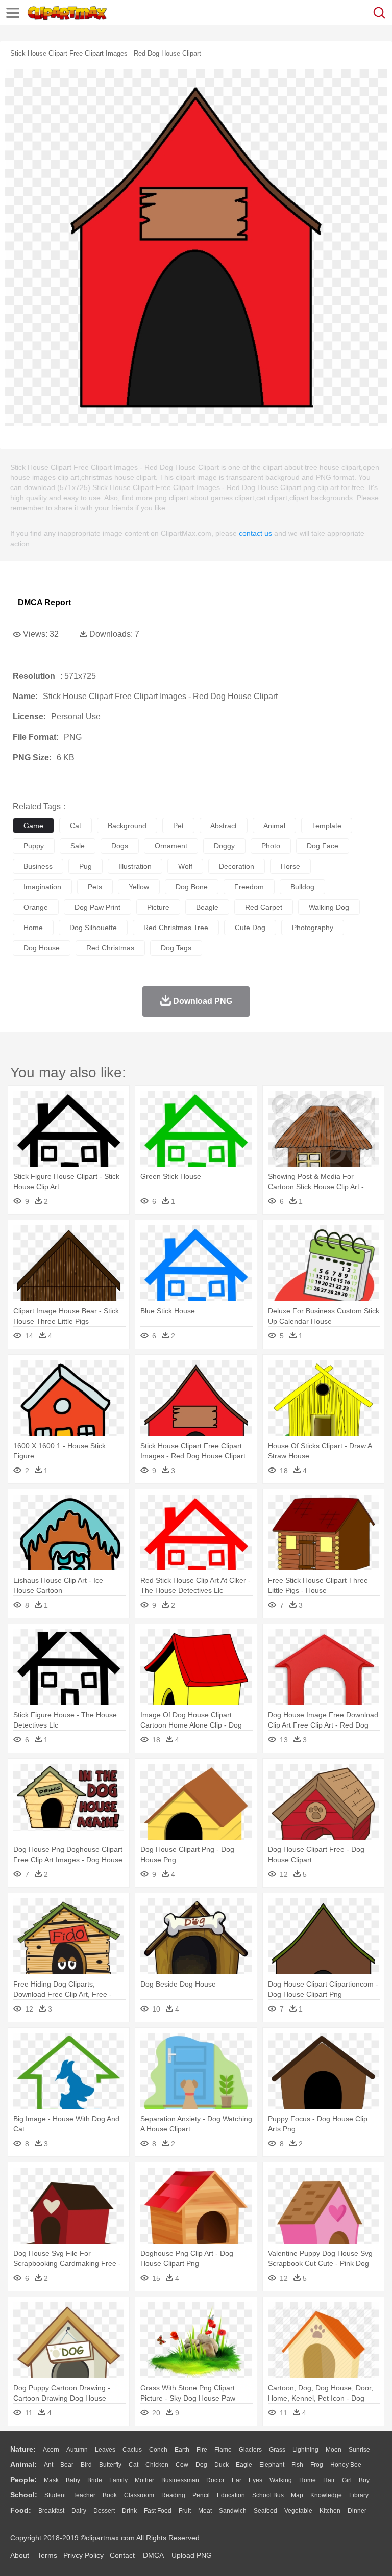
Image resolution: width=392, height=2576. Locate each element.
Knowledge (326, 2495)
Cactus (132, 2450)
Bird (86, 2465)
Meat (205, 2511)
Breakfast (51, 2511)
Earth (182, 2450)
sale (78, 846)
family (118, 2480)
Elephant (272, 2465)
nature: (23, 2449)
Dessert (104, 2511)
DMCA (153, 2555)
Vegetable (298, 2511)
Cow (182, 2465)
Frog (317, 2465)
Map (297, 2495)
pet (178, 826)
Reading (173, 2495)
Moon (334, 2450)
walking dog (329, 907)
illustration (135, 866)
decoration (237, 866)
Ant (48, 2465)
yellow (139, 887)
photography (313, 928)
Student (55, 2495)
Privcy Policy (83, 2555)
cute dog (250, 928)
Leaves (105, 2450)
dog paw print (97, 907)
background (127, 826)
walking (281, 2480)
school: (24, 2495)
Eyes (255, 2480)
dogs (120, 846)
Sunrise (359, 2450)
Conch (158, 2450)
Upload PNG (192, 2555)
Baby (73, 2480)
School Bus (268, 2495)
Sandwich (233, 2511)
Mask (51, 2480)
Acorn (51, 2450)
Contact (122, 2555)
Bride (95, 2480)
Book (110, 2495)
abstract (224, 826)
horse (290, 866)
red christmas (110, 948)
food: (21, 2510)
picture (158, 907)
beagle (207, 907)
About (20, 2555)
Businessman (180, 2480)
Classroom (139, 2495)
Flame (223, 2450)
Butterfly (110, 2465)
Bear (67, 2465)
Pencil (201, 2495)
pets (95, 887)
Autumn (77, 2450)
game (33, 826)
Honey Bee (346, 2465)
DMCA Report (44, 602)
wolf (185, 866)
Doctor (215, 2480)
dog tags (176, 948)
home (33, 928)
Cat (133, 2465)
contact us (255, 533)
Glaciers (250, 2450)
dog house (42, 948)
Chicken (157, 2465)
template (327, 826)
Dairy (79, 2511)
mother (144, 2480)
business (38, 866)
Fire (202, 2450)
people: (23, 2480)
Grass (277, 2450)
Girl (347, 2480)
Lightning (305, 2450)
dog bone (192, 887)
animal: (23, 2464)
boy (364, 2480)
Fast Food (158, 2511)
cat (76, 826)
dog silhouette (93, 928)
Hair (329, 2480)
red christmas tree (176, 928)
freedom (249, 887)
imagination (42, 887)
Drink (129, 2511)
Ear (237, 2480)
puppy (34, 846)
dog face (323, 846)
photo (271, 846)
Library (359, 2495)
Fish (297, 2465)
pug (85, 866)
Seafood (265, 2511)
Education (231, 2495)
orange (36, 907)
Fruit (185, 2511)
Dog (201, 2465)
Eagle (244, 2465)
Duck (222, 2465)
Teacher (84, 2495)
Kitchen (330, 2511)
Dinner (357, 2511)
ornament (171, 846)
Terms (47, 2555)
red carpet (264, 907)
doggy (224, 846)
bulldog (302, 887)
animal (274, 826)
